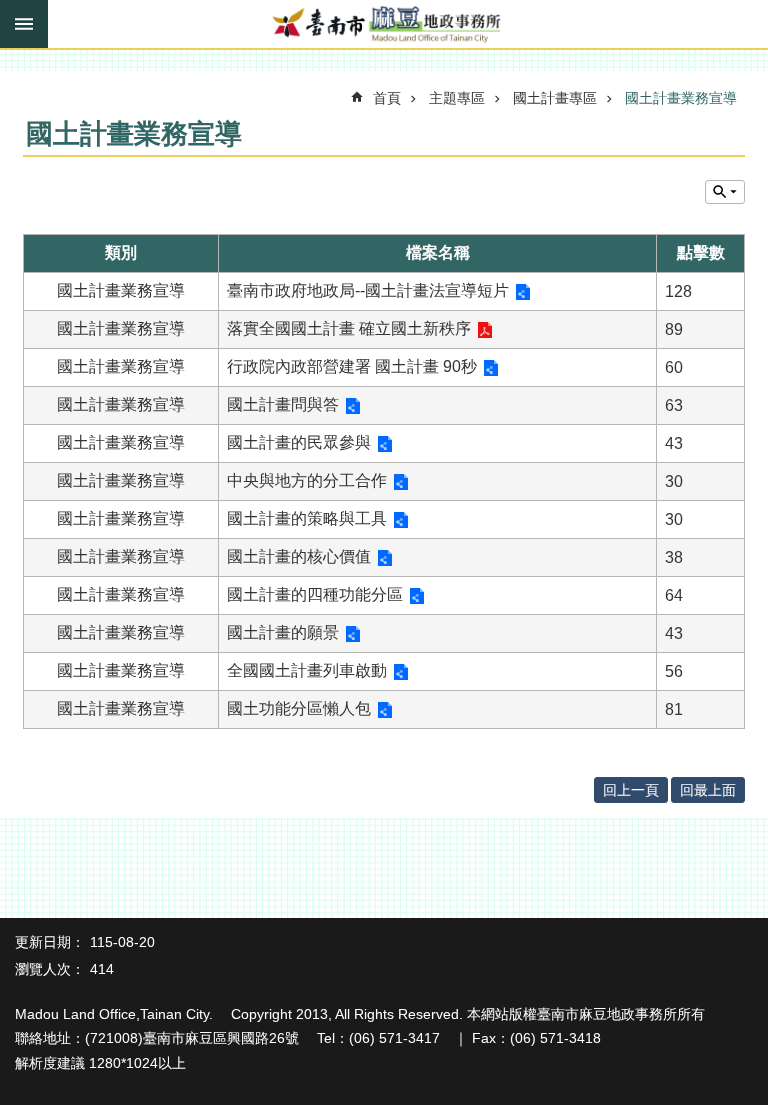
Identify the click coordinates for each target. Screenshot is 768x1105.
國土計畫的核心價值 (299, 556)
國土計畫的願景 (283, 632)
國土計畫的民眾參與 (299, 442)
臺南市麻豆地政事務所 (384, 25)
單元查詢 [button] (725, 192)
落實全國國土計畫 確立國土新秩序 (349, 328)
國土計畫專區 (555, 98)
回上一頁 (631, 790)
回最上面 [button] (708, 790)
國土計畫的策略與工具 (307, 518)
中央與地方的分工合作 (307, 480)
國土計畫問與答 (283, 404)
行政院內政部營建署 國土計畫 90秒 (352, 366)
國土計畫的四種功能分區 (315, 594)
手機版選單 (24, 24)
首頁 (387, 98)
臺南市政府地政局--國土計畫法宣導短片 (368, 290)
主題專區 (457, 98)
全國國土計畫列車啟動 (307, 670)
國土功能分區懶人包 (299, 708)
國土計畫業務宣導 (681, 98)
